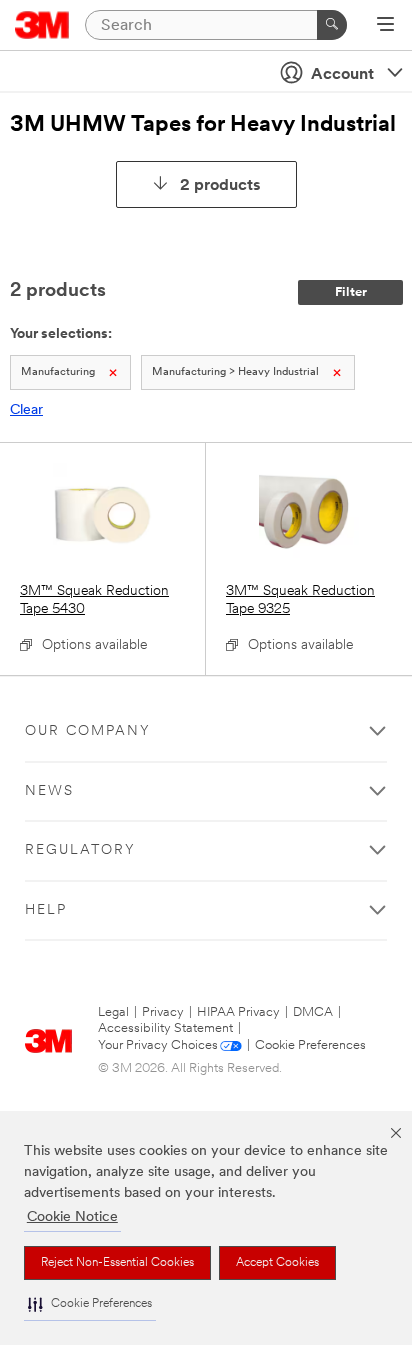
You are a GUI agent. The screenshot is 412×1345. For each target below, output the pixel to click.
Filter (351, 292)
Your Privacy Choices (158, 1045)
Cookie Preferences (310, 1045)
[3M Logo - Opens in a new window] (42, 25)
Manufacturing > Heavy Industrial (235, 372)
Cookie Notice (72, 1217)
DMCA (313, 1012)
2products (220, 186)
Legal (113, 1012)
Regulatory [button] (80, 850)
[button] (90, 1304)
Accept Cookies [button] (277, 1263)
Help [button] (46, 910)
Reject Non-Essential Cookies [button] (117, 1263)
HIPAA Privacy (238, 1012)
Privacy (163, 1012)
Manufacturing (58, 372)
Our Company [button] (88, 731)
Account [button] (342, 75)
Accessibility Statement (165, 1028)
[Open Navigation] (385, 26)
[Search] (332, 25)
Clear (26, 410)
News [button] (49, 791)
